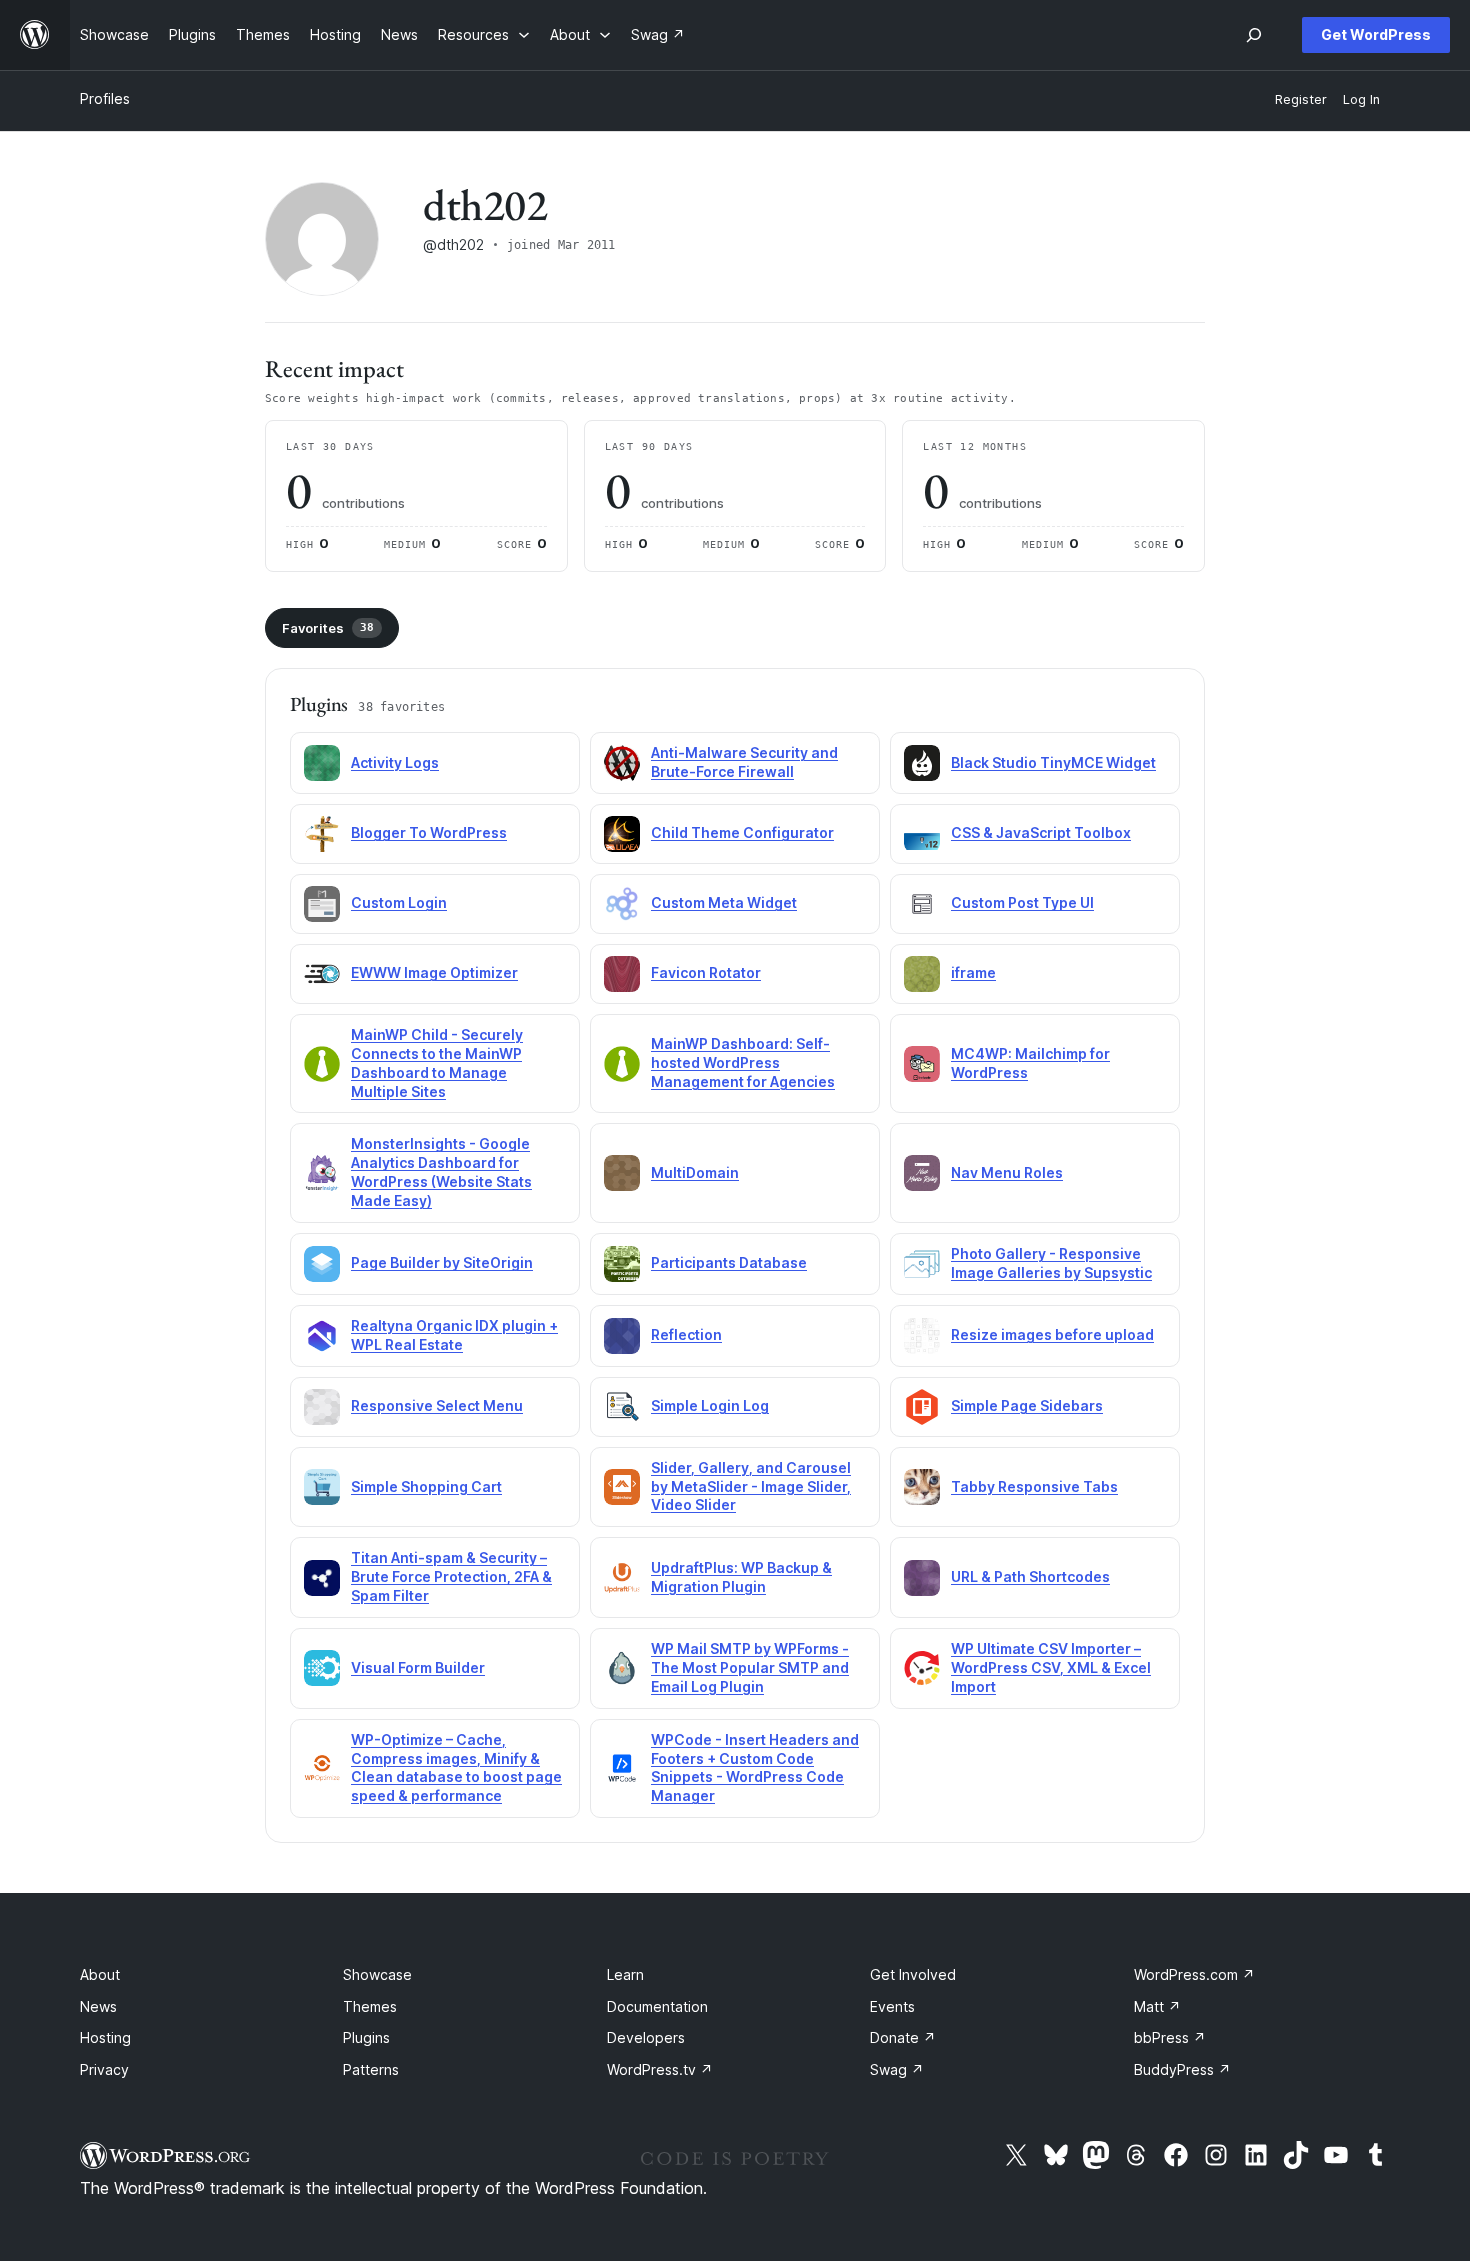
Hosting (105, 2037)
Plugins (366, 2037)
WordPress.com (1194, 1974)
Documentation (657, 2006)
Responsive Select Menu (437, 1405)
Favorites (328, 628)
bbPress (1170, 2037)
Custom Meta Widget (724, 902)
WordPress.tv (660, 2069)
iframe (973, 972)
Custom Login (399, 902)
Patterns (371, 2069)
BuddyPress (1182, 2069)
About (100, 1974)
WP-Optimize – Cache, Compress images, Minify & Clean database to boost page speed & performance (456, 1768)
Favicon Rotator (706, 972)
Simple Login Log (710, 1405)
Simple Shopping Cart (426, 1486)
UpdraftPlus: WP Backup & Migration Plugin (741, 1577)
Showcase (377, 1974)
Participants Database (729, 1262)
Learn (625, 1974)
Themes (370, 2006)
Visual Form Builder (418, 1667)
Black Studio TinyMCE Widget (1053, 762)
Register (1301, 99)
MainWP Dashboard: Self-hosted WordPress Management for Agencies (743, 1062)
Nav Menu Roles (1007, 1172)
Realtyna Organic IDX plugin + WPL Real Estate (454, 1335)
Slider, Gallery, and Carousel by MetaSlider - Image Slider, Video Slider (751, 1486)
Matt (1157, 2006)
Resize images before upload (1052, 1334)
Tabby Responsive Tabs (1034, 1486)
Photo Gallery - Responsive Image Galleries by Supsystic (1051, 1263)
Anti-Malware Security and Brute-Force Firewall (744, 762)
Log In (1361, 99)
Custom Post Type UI (1022, 902)
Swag (897, 2069)
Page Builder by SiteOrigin (442, 1262)
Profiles (105, 98)
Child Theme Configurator (742, 832)
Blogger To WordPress (429, 832)
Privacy (104, 2069)
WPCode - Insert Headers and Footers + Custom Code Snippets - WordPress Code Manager (755, 1768)
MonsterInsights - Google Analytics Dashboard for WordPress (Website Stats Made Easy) (441, 1172)
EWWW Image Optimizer (434, 972)
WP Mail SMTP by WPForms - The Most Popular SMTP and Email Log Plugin (750, 1667)
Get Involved (913, 1974)
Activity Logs (395, 762)
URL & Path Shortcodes (1030, 1576)
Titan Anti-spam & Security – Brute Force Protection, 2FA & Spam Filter (451, 1576)
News (98, 2006)
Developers (646, 2037)
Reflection (686, 1334)
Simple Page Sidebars (1027, 1405)
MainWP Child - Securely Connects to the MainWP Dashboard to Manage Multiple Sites (437, 1063)
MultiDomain (695, 1172)
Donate (903, 2037)
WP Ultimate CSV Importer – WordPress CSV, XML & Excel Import (1051, 1667)
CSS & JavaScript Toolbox (1041, 832)
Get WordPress (1376, 34)
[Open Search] (1254, 35)
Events (892, 2006)
